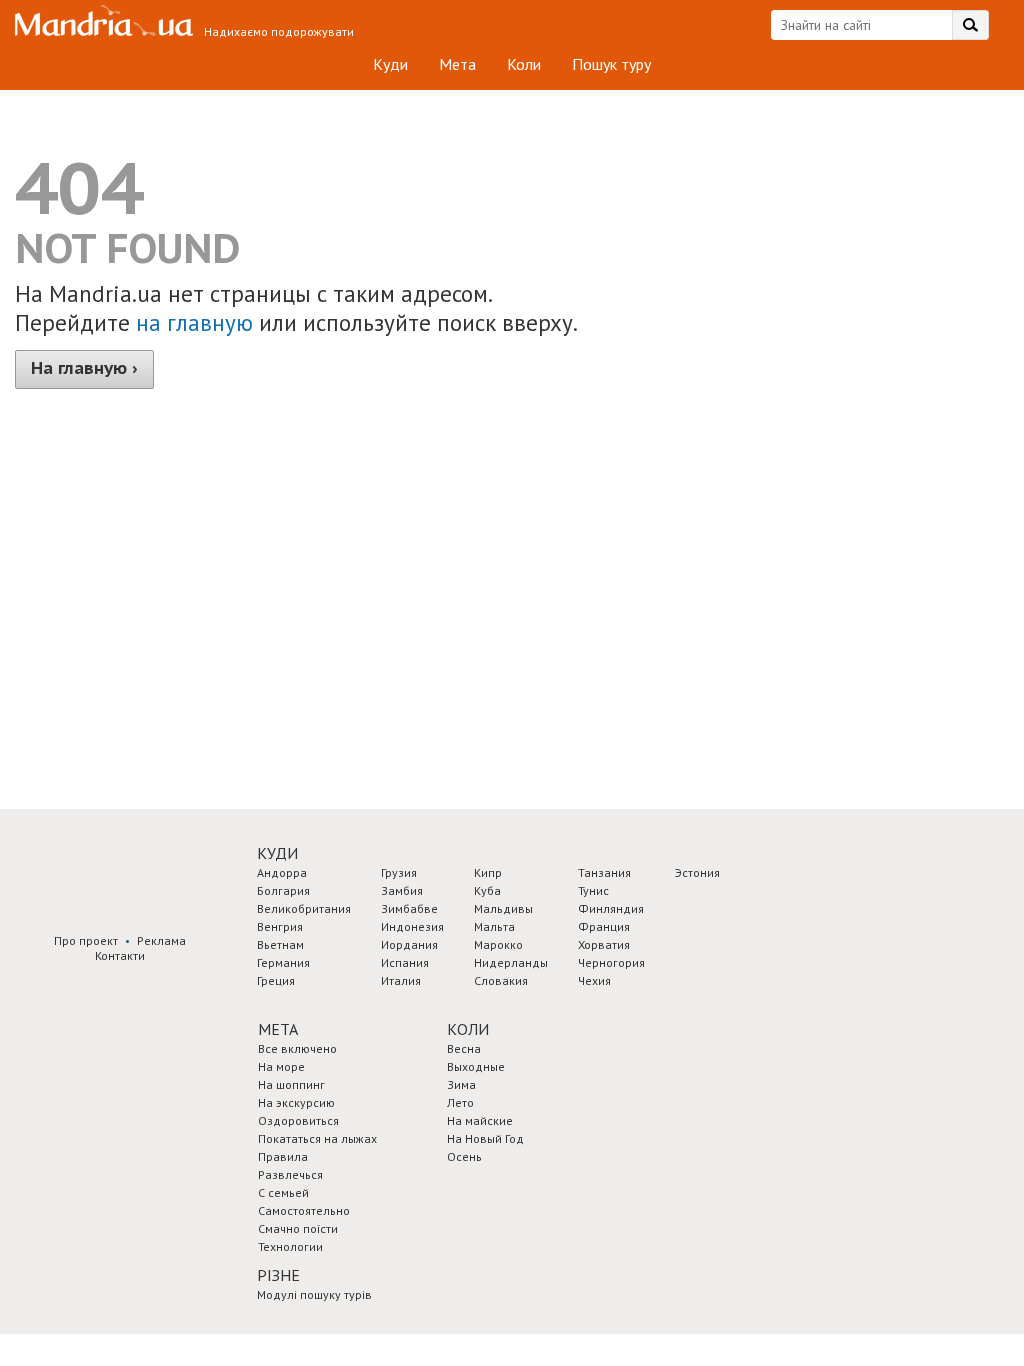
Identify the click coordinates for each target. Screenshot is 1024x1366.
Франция (604, 926)
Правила (283, 1156)
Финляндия (611, 908)
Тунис (593, 890)
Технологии (290, 1246)
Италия (401, 980)
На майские (480, 1120)
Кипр (488, 872)
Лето (460, 1102)
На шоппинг (291, 1084)
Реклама (161, 940)
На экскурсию (296, 1102)
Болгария (283, 890)
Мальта (494, 926)
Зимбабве (409, 908)
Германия (283, 962)
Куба (487, 890)
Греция (276, 980)
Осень (464, 1156)
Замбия (402, 890)
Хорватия (604, 944)
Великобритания (304, 908)
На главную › (84, 368)
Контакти (120, 955)
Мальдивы (503, 908)
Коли (524, 64)
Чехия (594, 980)
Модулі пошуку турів (314, 1294)
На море (281, 1066)
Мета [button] (278, 1029)
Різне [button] (278, 1275)
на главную (194, 322)
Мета (457, 64)
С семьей (283, 1192)
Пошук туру (611, 64)
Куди (390, 64)
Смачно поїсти (298, 1228)
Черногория (611, 962)
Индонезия (412, 926)
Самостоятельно (304, 1210)
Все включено (297, 1048)
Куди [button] (277, 853)
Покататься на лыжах (317, 1138)
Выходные (476, 1066)
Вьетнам (280, 944)
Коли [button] (468, 1029)
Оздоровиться (298, 1120)
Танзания (604, 872)
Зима (461, 1084)
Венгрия (280, 926)
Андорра (282, 872)
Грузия (399, 872)
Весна (464, 1048)
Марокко (498, 944)
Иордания (409, 944)
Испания (405, 962)
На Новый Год (485, 1138)
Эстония (697, 872)
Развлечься (290, 1174)
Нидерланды (511, 962)
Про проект (86, 940)
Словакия (501, 980)
